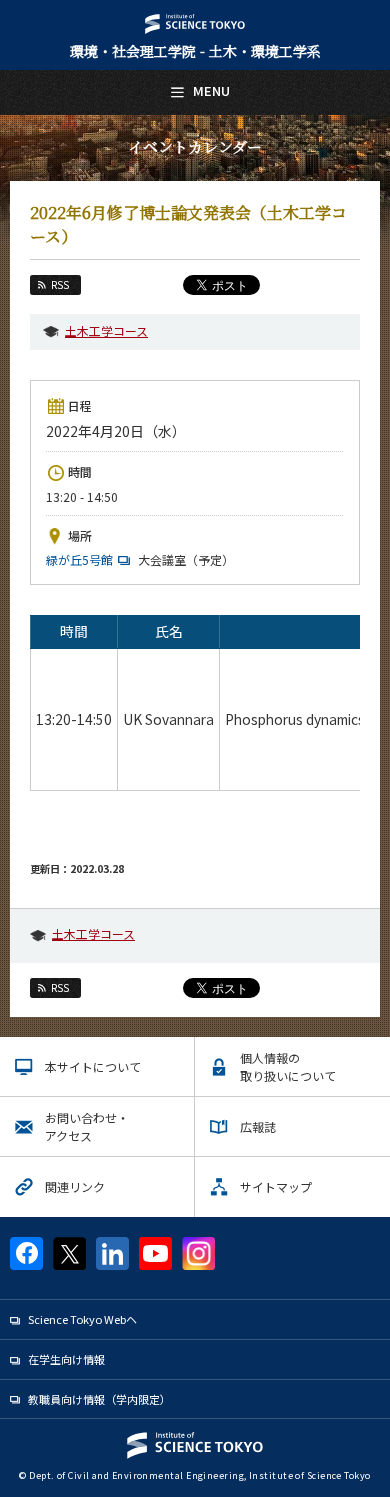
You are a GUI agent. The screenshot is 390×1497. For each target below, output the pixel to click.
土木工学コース (106, 330)
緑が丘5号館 (79, 559)
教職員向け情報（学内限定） (99, 1399)
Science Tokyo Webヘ (82, 1319)
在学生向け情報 (66, 1359)
